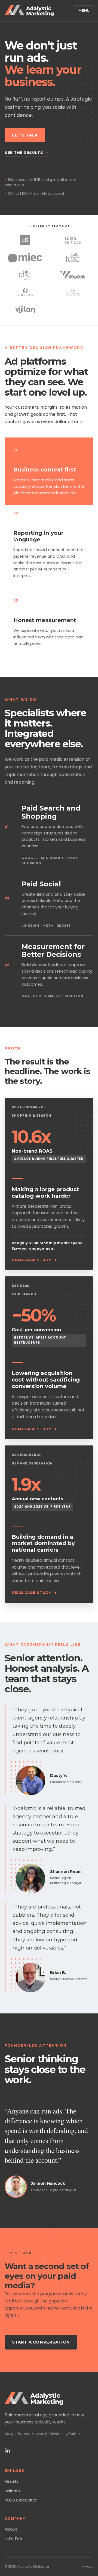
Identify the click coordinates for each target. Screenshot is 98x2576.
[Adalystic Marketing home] (29, 11)
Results (12, 2481)
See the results (26, 153)
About (11, 2529)
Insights (12, 2491)
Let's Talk (25, 135)
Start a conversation (41, 2342)
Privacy (88, 2566)
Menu (84, 10)
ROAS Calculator (21, 2500)
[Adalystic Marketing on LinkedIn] (8, 2450)
